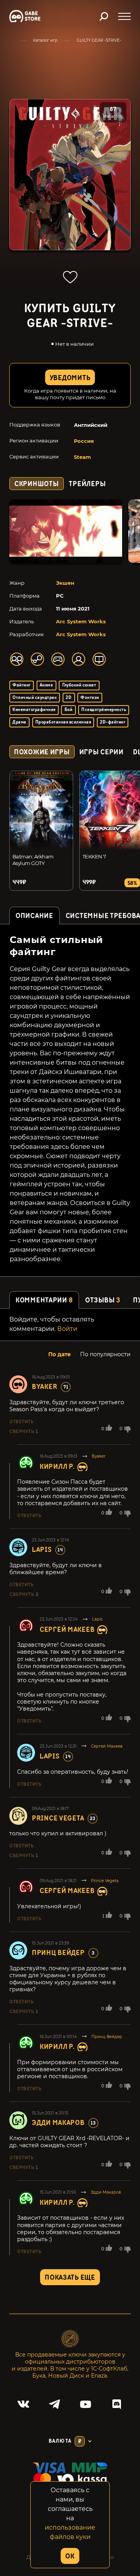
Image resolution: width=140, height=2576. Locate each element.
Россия (84, 441)
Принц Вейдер (58, 1953)
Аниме (46, 685)
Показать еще (70, 2278)
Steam (82, 457)
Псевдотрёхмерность (104, 710)
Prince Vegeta (58, 1818)
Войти (67, 1329)
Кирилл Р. (57, 1467)
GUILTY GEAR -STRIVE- (99, 40)
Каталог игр (45, 40)
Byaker (45, 1387)
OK (70, 2556)
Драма (19, 722)
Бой (68, 710)
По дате (59, 1354)
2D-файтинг (113, 722)
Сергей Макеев (67, 1630)
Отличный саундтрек (35, 698)
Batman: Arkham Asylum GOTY (33, 860)
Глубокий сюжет (79, 685)
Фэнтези (90, 698)
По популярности (105, 1354)
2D (69, 698)
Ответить (21, 1422)
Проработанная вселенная (63, 722)
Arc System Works (81, 621)
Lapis (42, 1550)
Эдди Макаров (58, 2123)
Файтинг (21, 685)
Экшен (65, 583)
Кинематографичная (34, 710)
